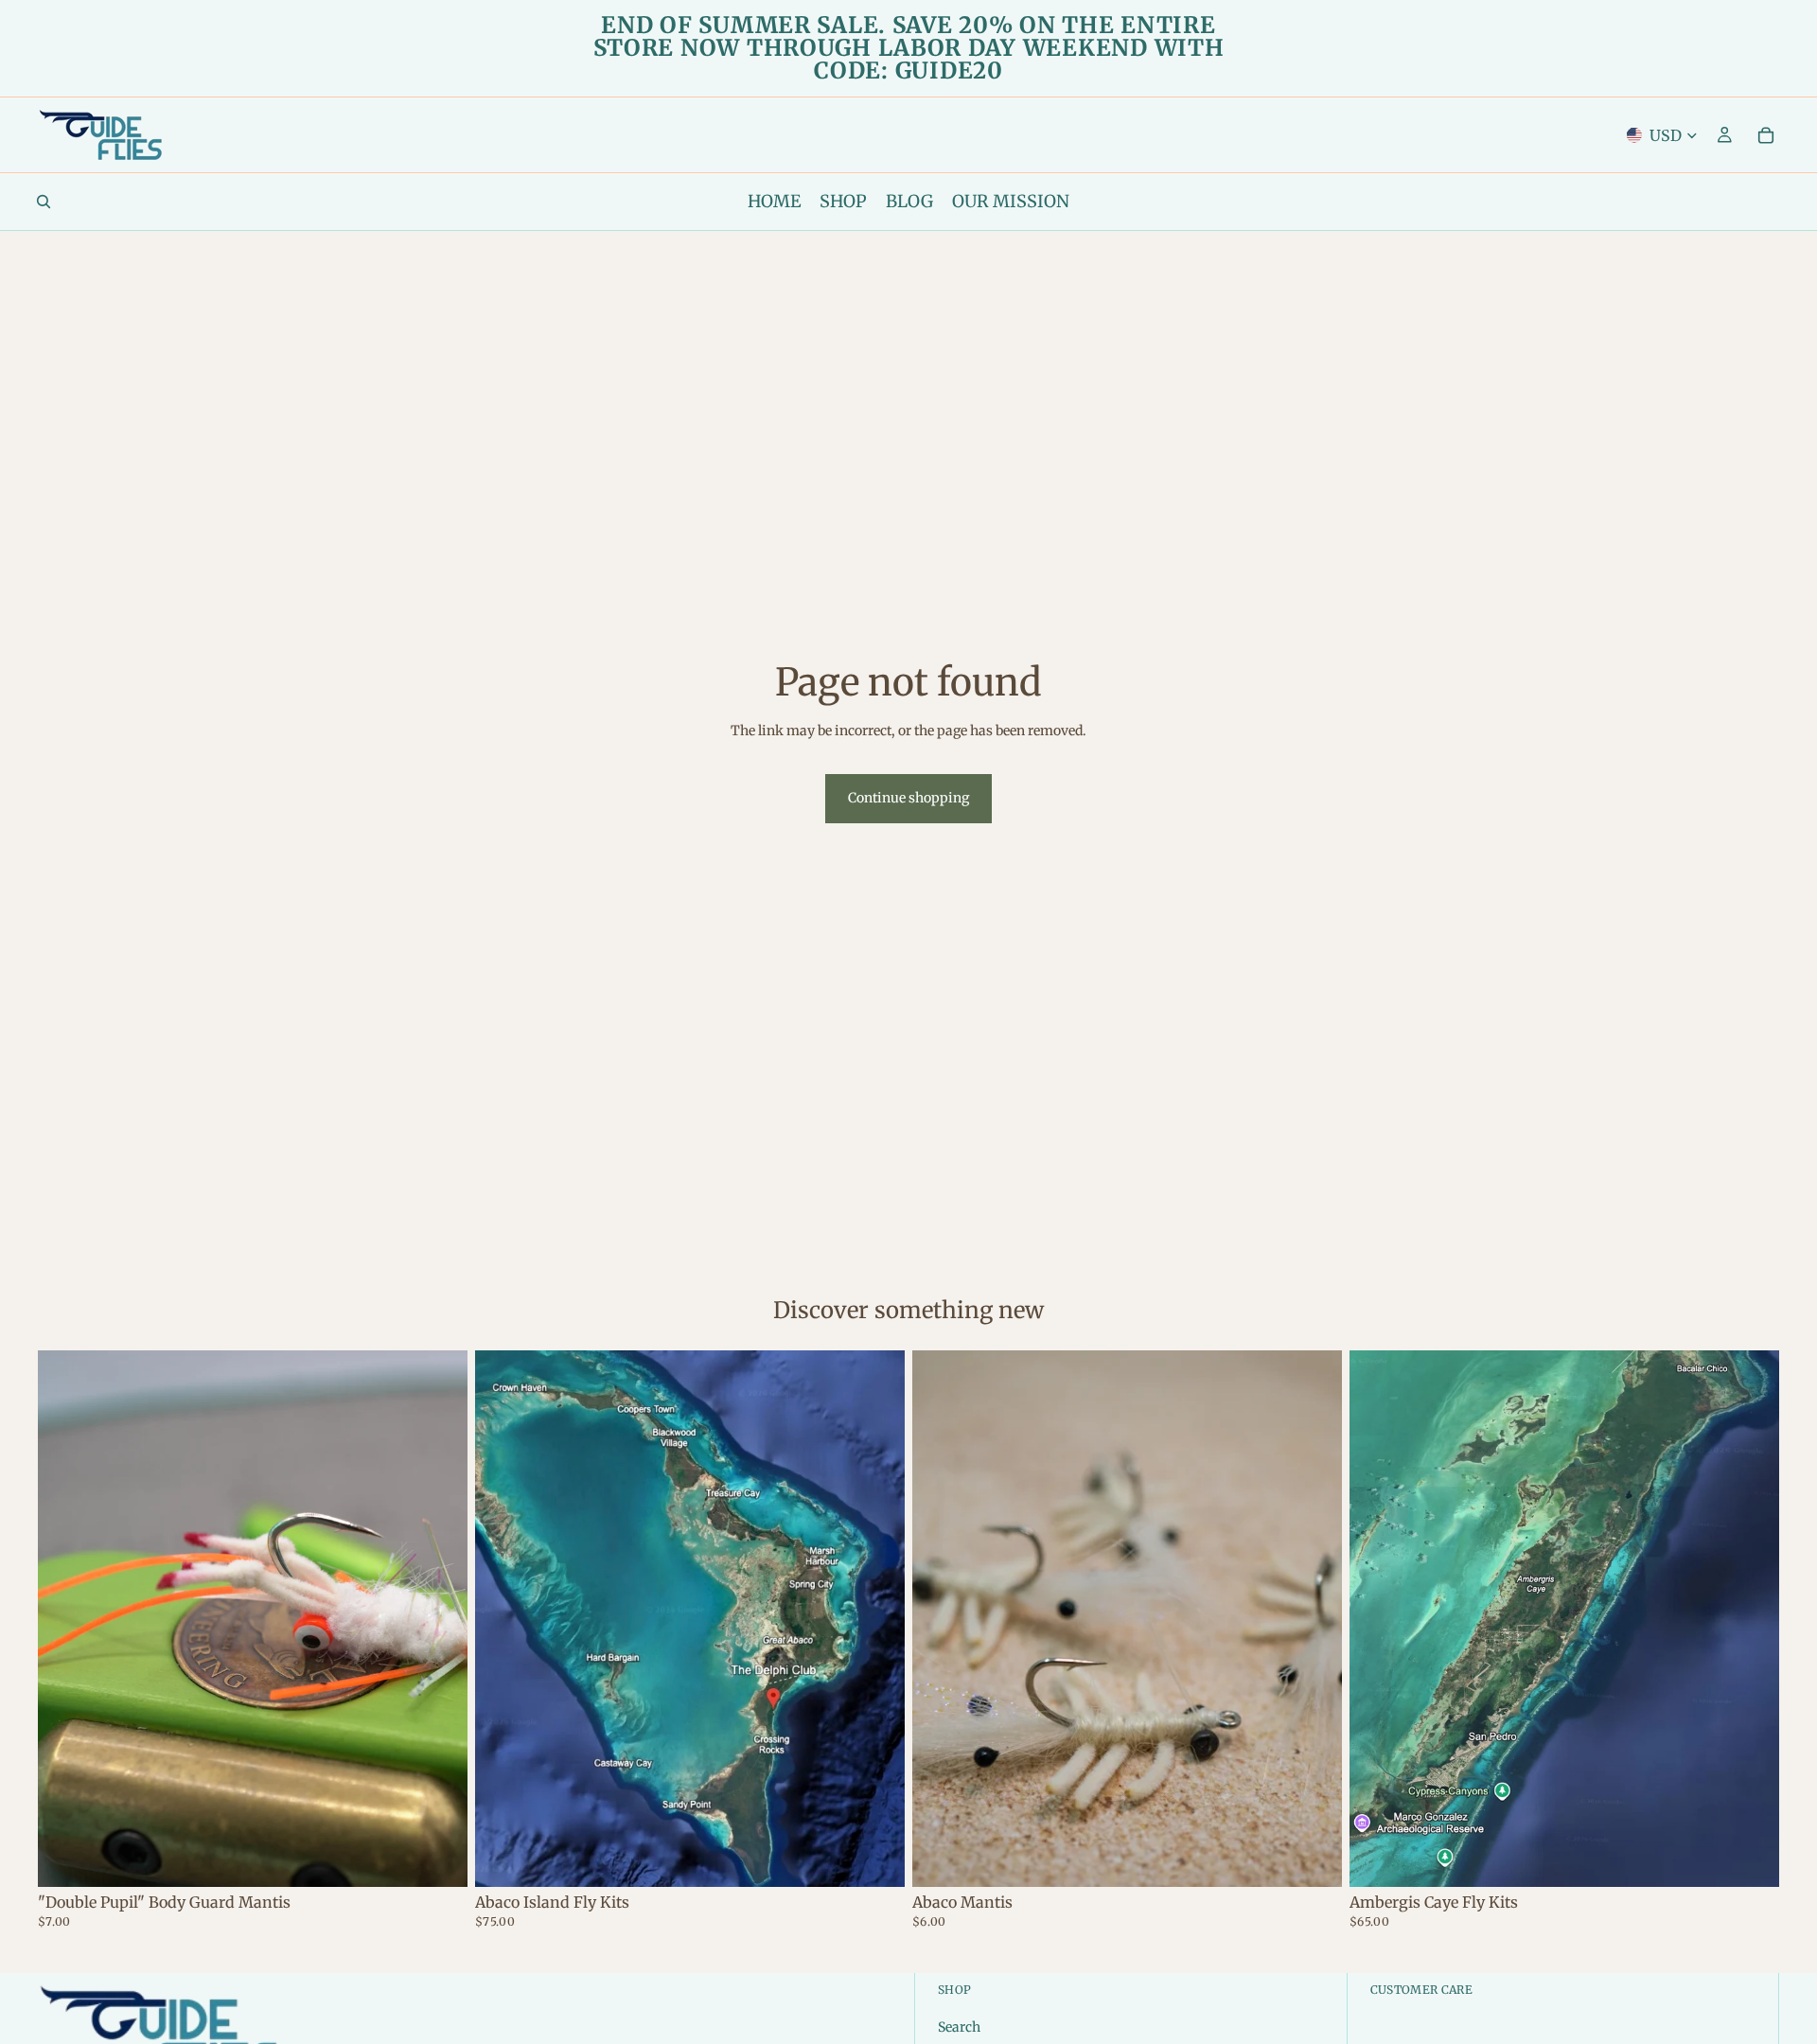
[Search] (44, 202)
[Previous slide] (941, 1619)
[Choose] (438, 1858)
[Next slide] (1314, 1619)
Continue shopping (908, 798)
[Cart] (1766, 135)
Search (959, 2027)
